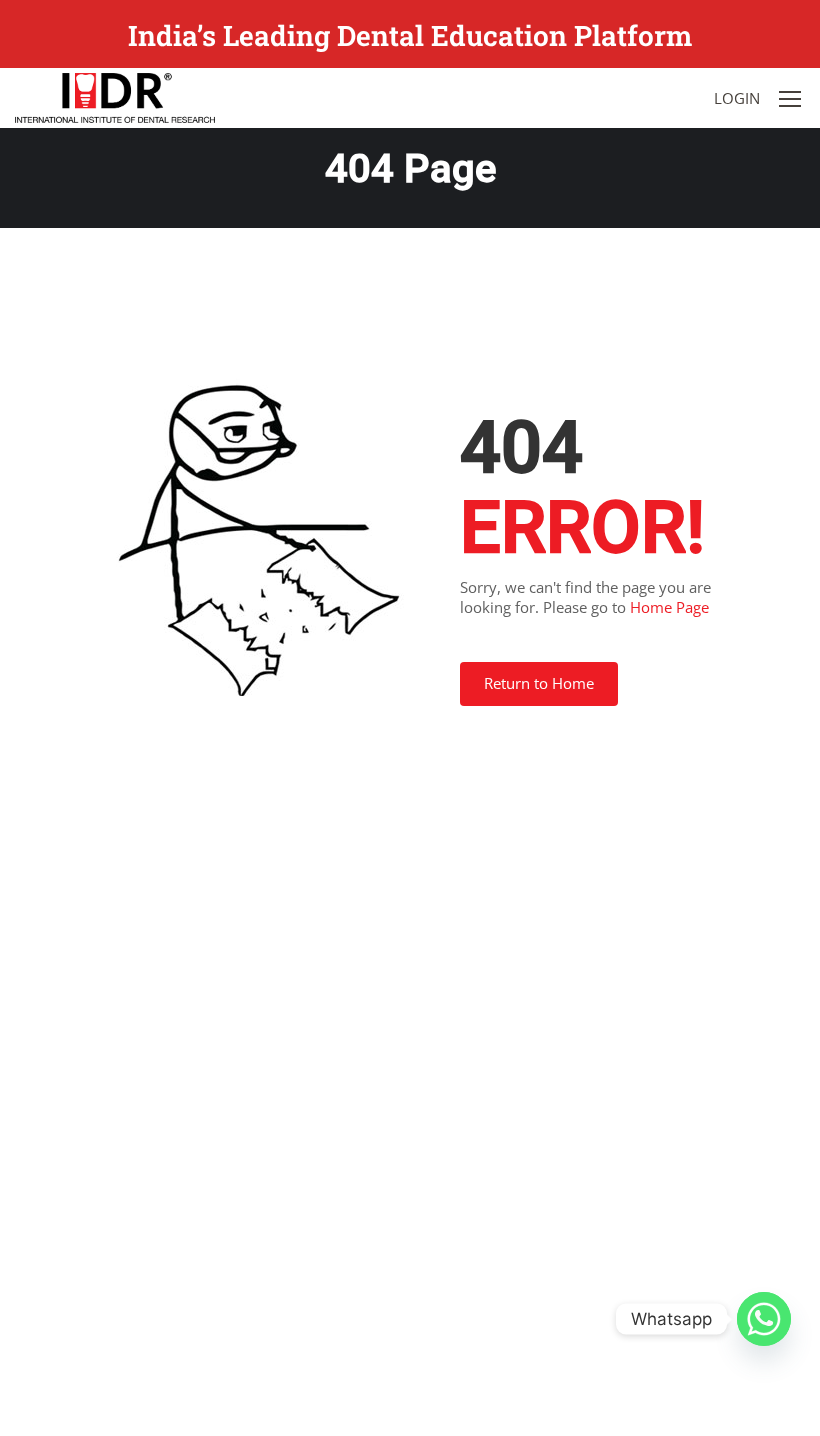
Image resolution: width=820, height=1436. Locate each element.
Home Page (669, 607)
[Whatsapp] (764, 1319)
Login (737, 98)
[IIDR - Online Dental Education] (115, 98)
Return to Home (539, 683)
